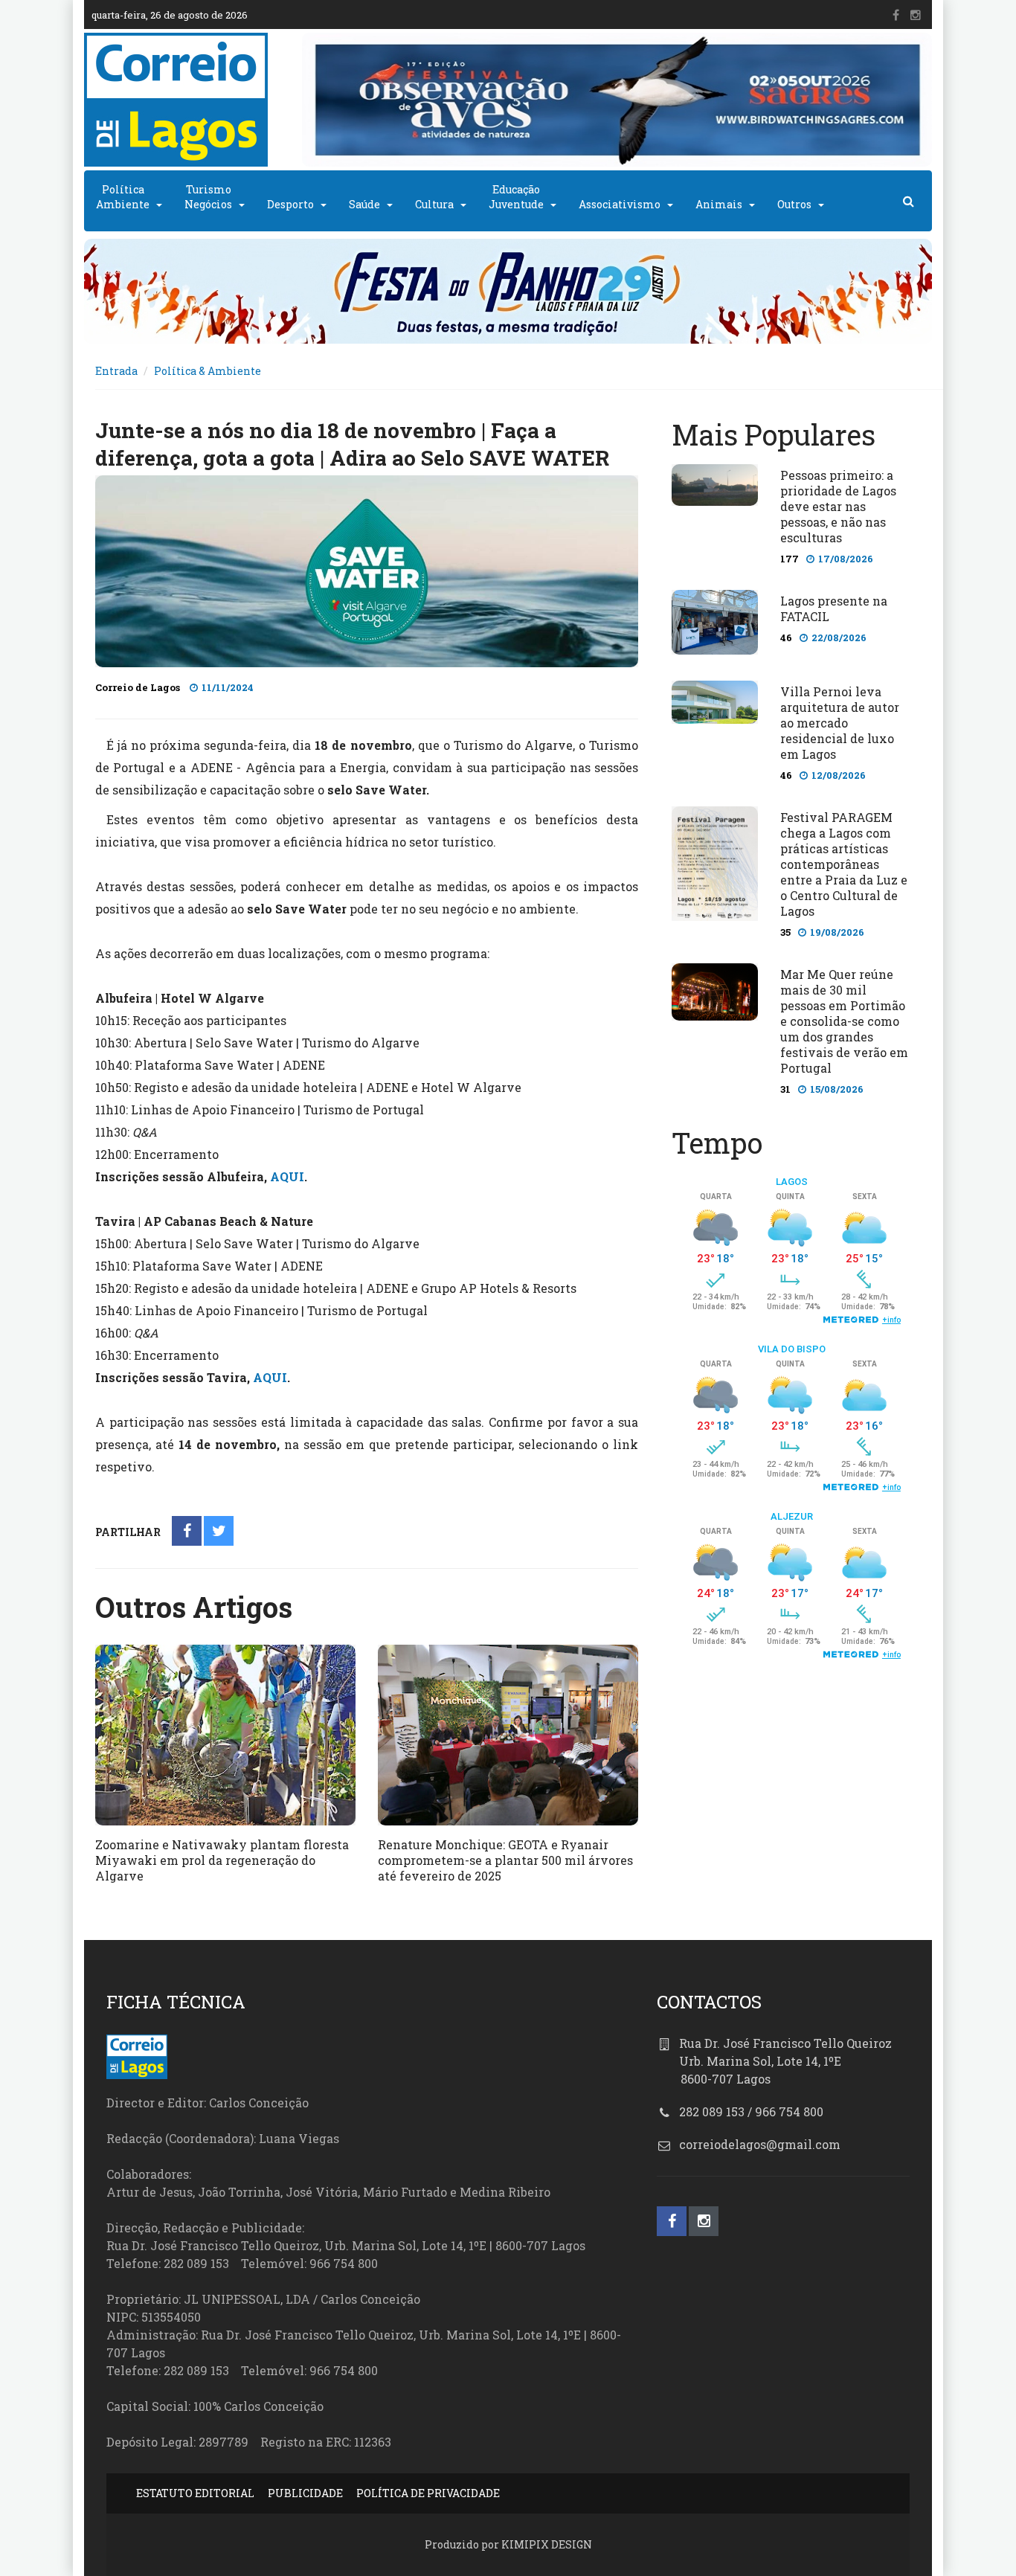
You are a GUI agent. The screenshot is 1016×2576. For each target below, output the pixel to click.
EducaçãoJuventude (516, 197)
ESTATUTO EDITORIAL (195, 2493)
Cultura (434, 204)
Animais (719, 204)
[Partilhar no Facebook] (187, 1532)
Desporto (290, 204)
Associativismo (620, 204)
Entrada (116, 371)
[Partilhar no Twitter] (219, 1532)
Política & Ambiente (208, 371)
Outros (794, 204)
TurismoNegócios (208, 197)
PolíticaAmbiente (123, 197)
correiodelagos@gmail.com (760, 2144)
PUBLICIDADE (305, 2493)
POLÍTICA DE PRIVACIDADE (428, 2493)
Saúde (364, 204)
